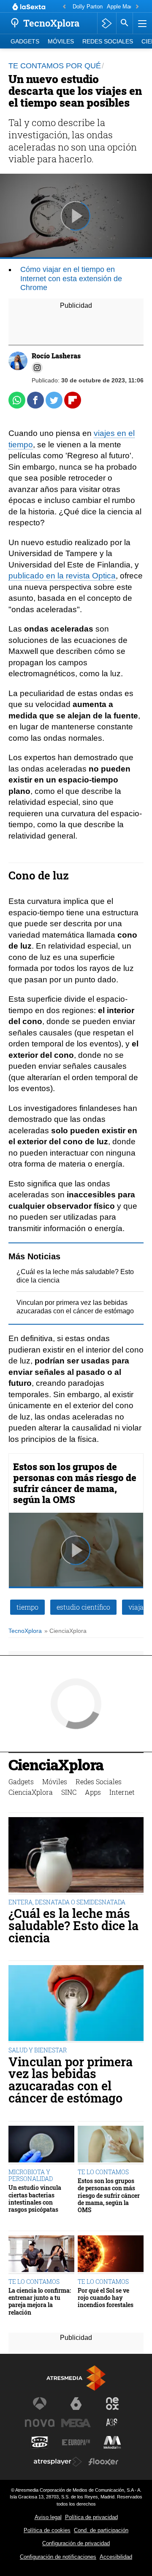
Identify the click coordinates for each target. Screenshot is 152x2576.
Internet (122, 1792)
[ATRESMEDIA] (76, 2378)
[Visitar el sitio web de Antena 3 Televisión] (40, 2404)
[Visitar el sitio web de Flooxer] (103, 2462)
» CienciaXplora (65, 1631)
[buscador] (125, 23)
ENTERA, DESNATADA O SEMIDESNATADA (67, 1902)
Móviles (61, 42)
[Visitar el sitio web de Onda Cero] (40, 2442)
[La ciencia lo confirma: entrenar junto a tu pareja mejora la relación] (41, 2255)
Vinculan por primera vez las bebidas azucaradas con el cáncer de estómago (71, 2080)
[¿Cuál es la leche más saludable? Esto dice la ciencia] (76, 1856)
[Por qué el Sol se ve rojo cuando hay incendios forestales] (111, 2255)
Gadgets (25, 42)
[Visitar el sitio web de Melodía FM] (112, 2442)
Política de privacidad (91, 2517)
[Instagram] (37, 368)
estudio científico (83, 1607)
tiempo (27, 1607)
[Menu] (141, 23)
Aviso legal (48, 2517)
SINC (69, 1792)
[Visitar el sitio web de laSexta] (76, 2404)
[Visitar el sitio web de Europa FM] (76, 2442)
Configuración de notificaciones (58, 2557)
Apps (93, 1792)
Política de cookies (47, 2530)
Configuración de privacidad (76, 2543)
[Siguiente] (137, 7)
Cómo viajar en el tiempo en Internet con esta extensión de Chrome (71, 278)
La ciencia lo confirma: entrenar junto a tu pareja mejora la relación (40, 2301)
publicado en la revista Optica (62, 576)
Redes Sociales (108, 42)
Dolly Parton (88, 7)
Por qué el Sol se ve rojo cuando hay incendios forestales (106, 2298)
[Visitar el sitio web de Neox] (112, 2404)
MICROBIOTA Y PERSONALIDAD (31, 2175)
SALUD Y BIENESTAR (38, 2050)
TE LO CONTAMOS (103, 2172)
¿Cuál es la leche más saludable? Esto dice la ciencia (73, 1925)
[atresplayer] (107, 23)
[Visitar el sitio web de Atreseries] (112, 2423)
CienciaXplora (56, 1766)
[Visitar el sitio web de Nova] (40, 2423)
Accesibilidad (116, 2557)
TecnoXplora (25, 1631)
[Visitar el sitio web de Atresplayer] (58, 2462)
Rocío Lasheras (56, 356)
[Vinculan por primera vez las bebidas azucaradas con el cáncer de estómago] (76, 2004)
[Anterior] (64, 7)
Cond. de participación (101, 2530)
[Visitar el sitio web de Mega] (76, 2423)
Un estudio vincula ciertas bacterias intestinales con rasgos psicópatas (35, 2198)
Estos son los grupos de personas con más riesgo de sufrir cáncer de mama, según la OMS (75, 1483)
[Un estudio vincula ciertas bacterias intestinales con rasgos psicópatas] (41, 2145)
